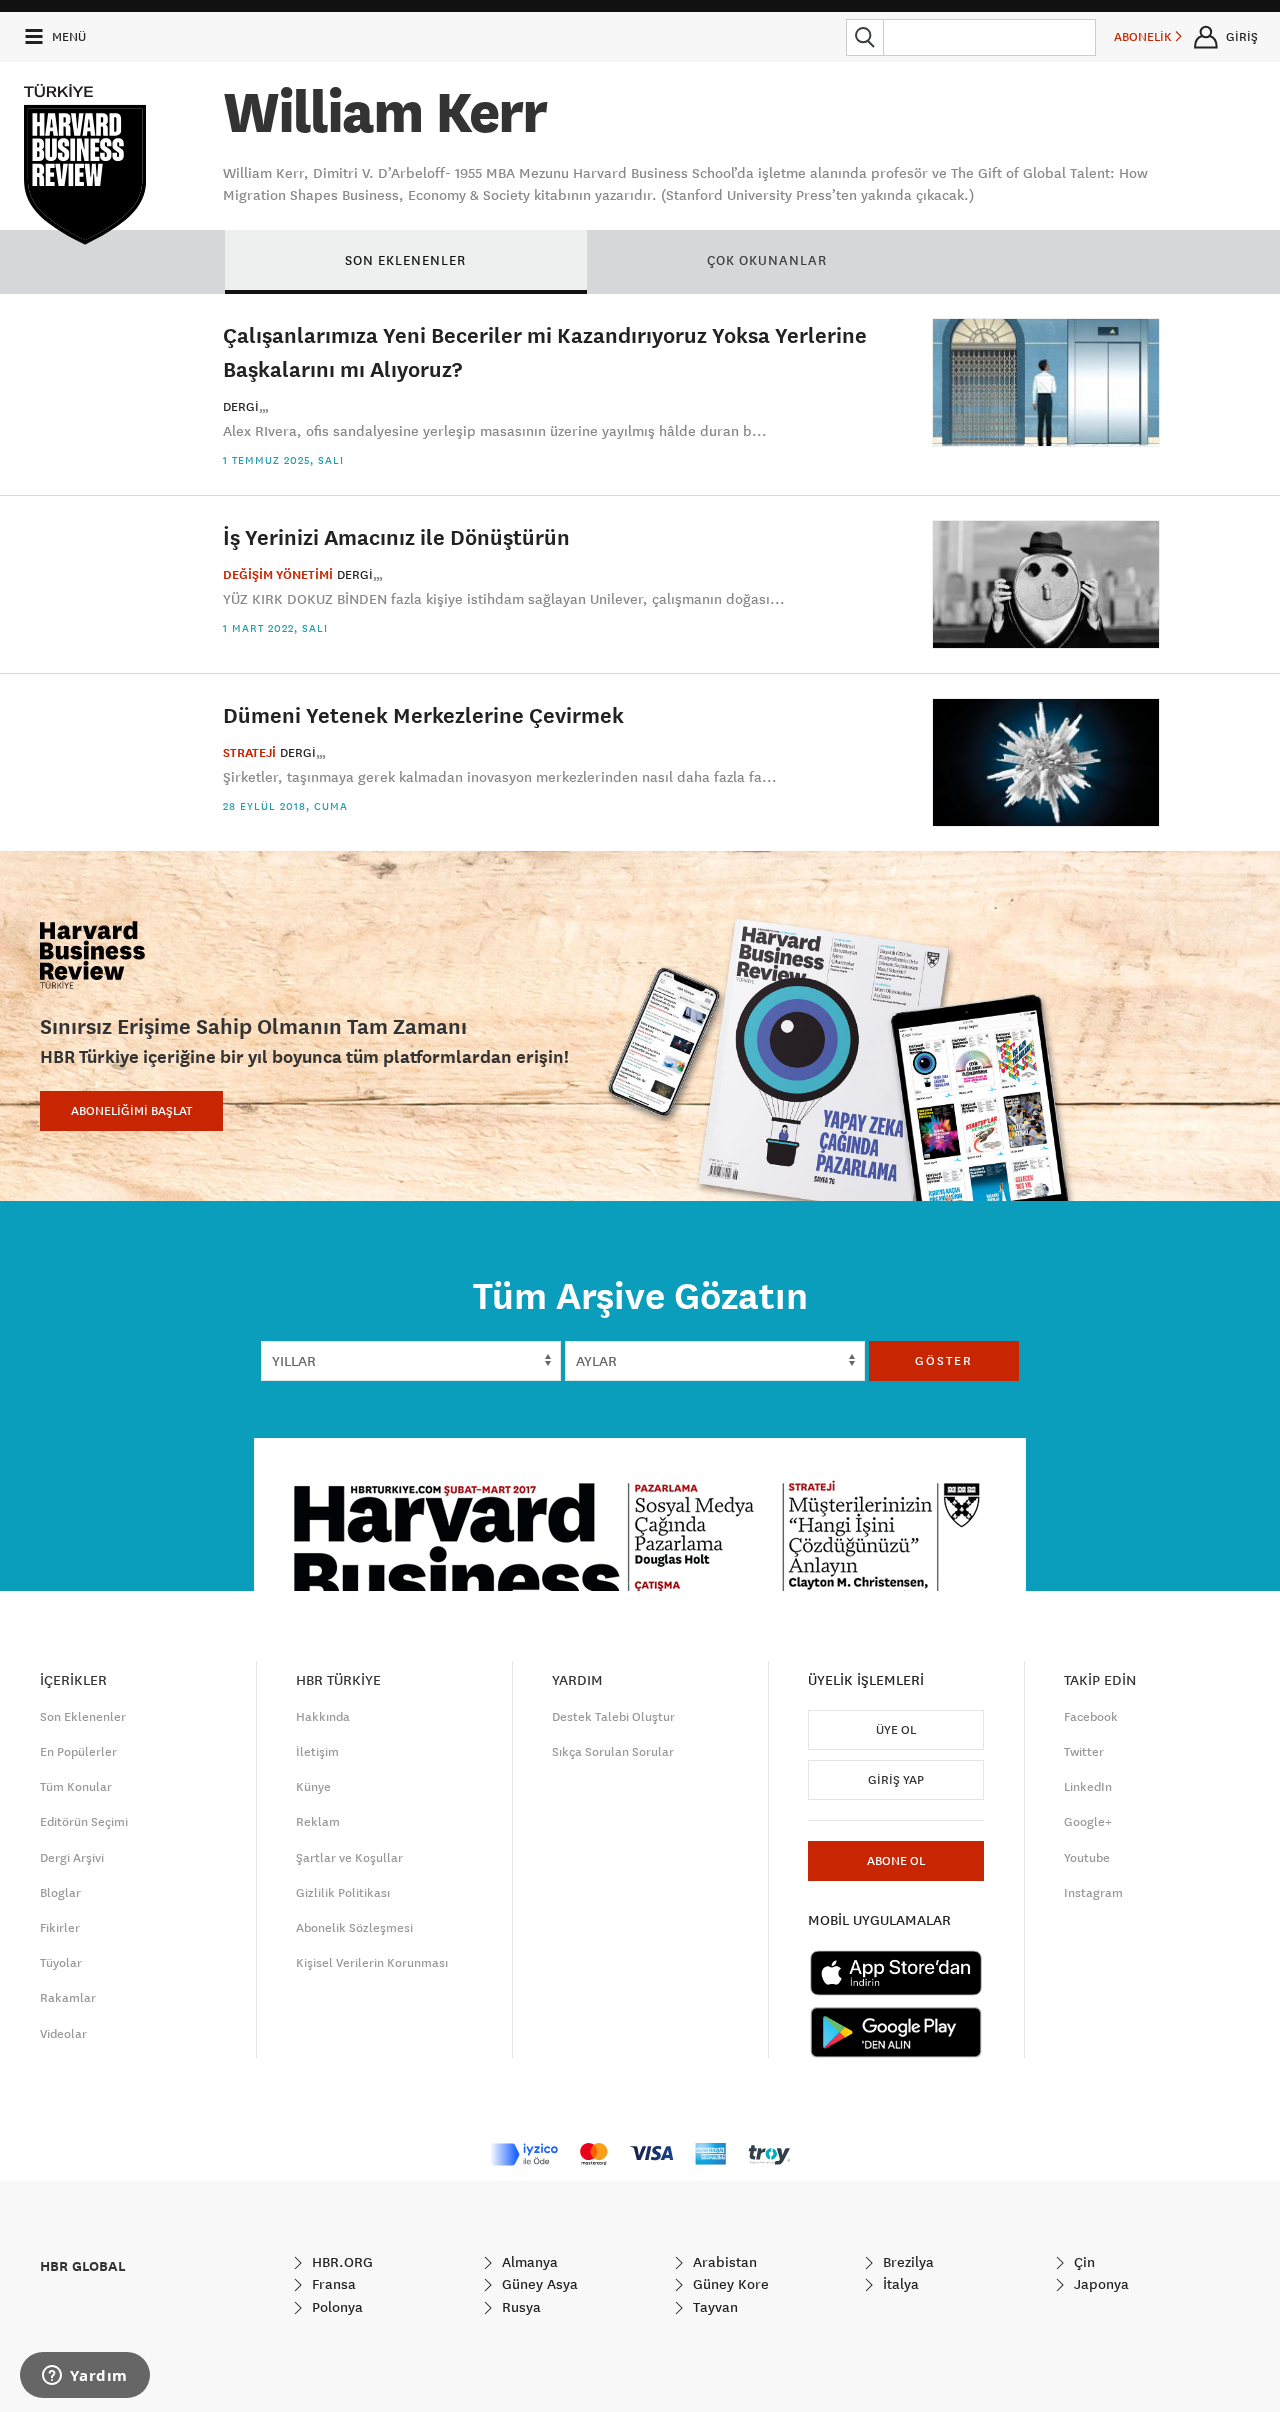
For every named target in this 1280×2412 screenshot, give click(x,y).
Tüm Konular (76, 1787)
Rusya (519, 2307)
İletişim (317, 1752)
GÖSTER (944, 1361)
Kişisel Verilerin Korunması (372, 1963)
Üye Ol (896, 1730)
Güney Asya (538, 2284)
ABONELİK (1144, 37)
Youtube (1087, 1858)
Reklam (318, 1822)
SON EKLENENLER (405, 260)
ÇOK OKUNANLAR (767, 260)
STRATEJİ (249, 753)
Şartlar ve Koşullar (349, 1858)
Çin (1082, 2262)
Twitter (1084, 1752)
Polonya (335, 2307)
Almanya (528, 2262)
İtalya (899, 2284)
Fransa (332, 2284)
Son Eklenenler (83, 1717)
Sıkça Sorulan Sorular (613, 1752)
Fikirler (60, 1928)
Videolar (63, 2034)
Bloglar (60, 1893)
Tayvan (713, 2307)
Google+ (1088, 1822)
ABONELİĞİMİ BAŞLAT (131, 1111)
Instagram (1093, 1893)
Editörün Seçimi (84, 1822)
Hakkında (323, 1717)
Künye (313, 1787)
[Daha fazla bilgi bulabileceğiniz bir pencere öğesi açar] (85, 2377)
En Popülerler (78, 1752)
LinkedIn (1088, 1787)
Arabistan (723, 2262)
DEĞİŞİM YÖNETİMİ (278, 575)
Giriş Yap (896, 1780)
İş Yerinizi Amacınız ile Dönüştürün (396, 536)
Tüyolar (61, 1963)
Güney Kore (729, 2284)
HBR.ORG (340, 2262)
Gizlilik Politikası (343, 1893)
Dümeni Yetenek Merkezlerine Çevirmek (423, 714)
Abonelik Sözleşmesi (354, 1928)
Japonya (1099, 2284)
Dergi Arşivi (72, 1858)
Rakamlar (68, 1998)
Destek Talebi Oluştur (613, 1717)
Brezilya (906, 2262)
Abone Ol (896, 1861)
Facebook (1091, 1717)
